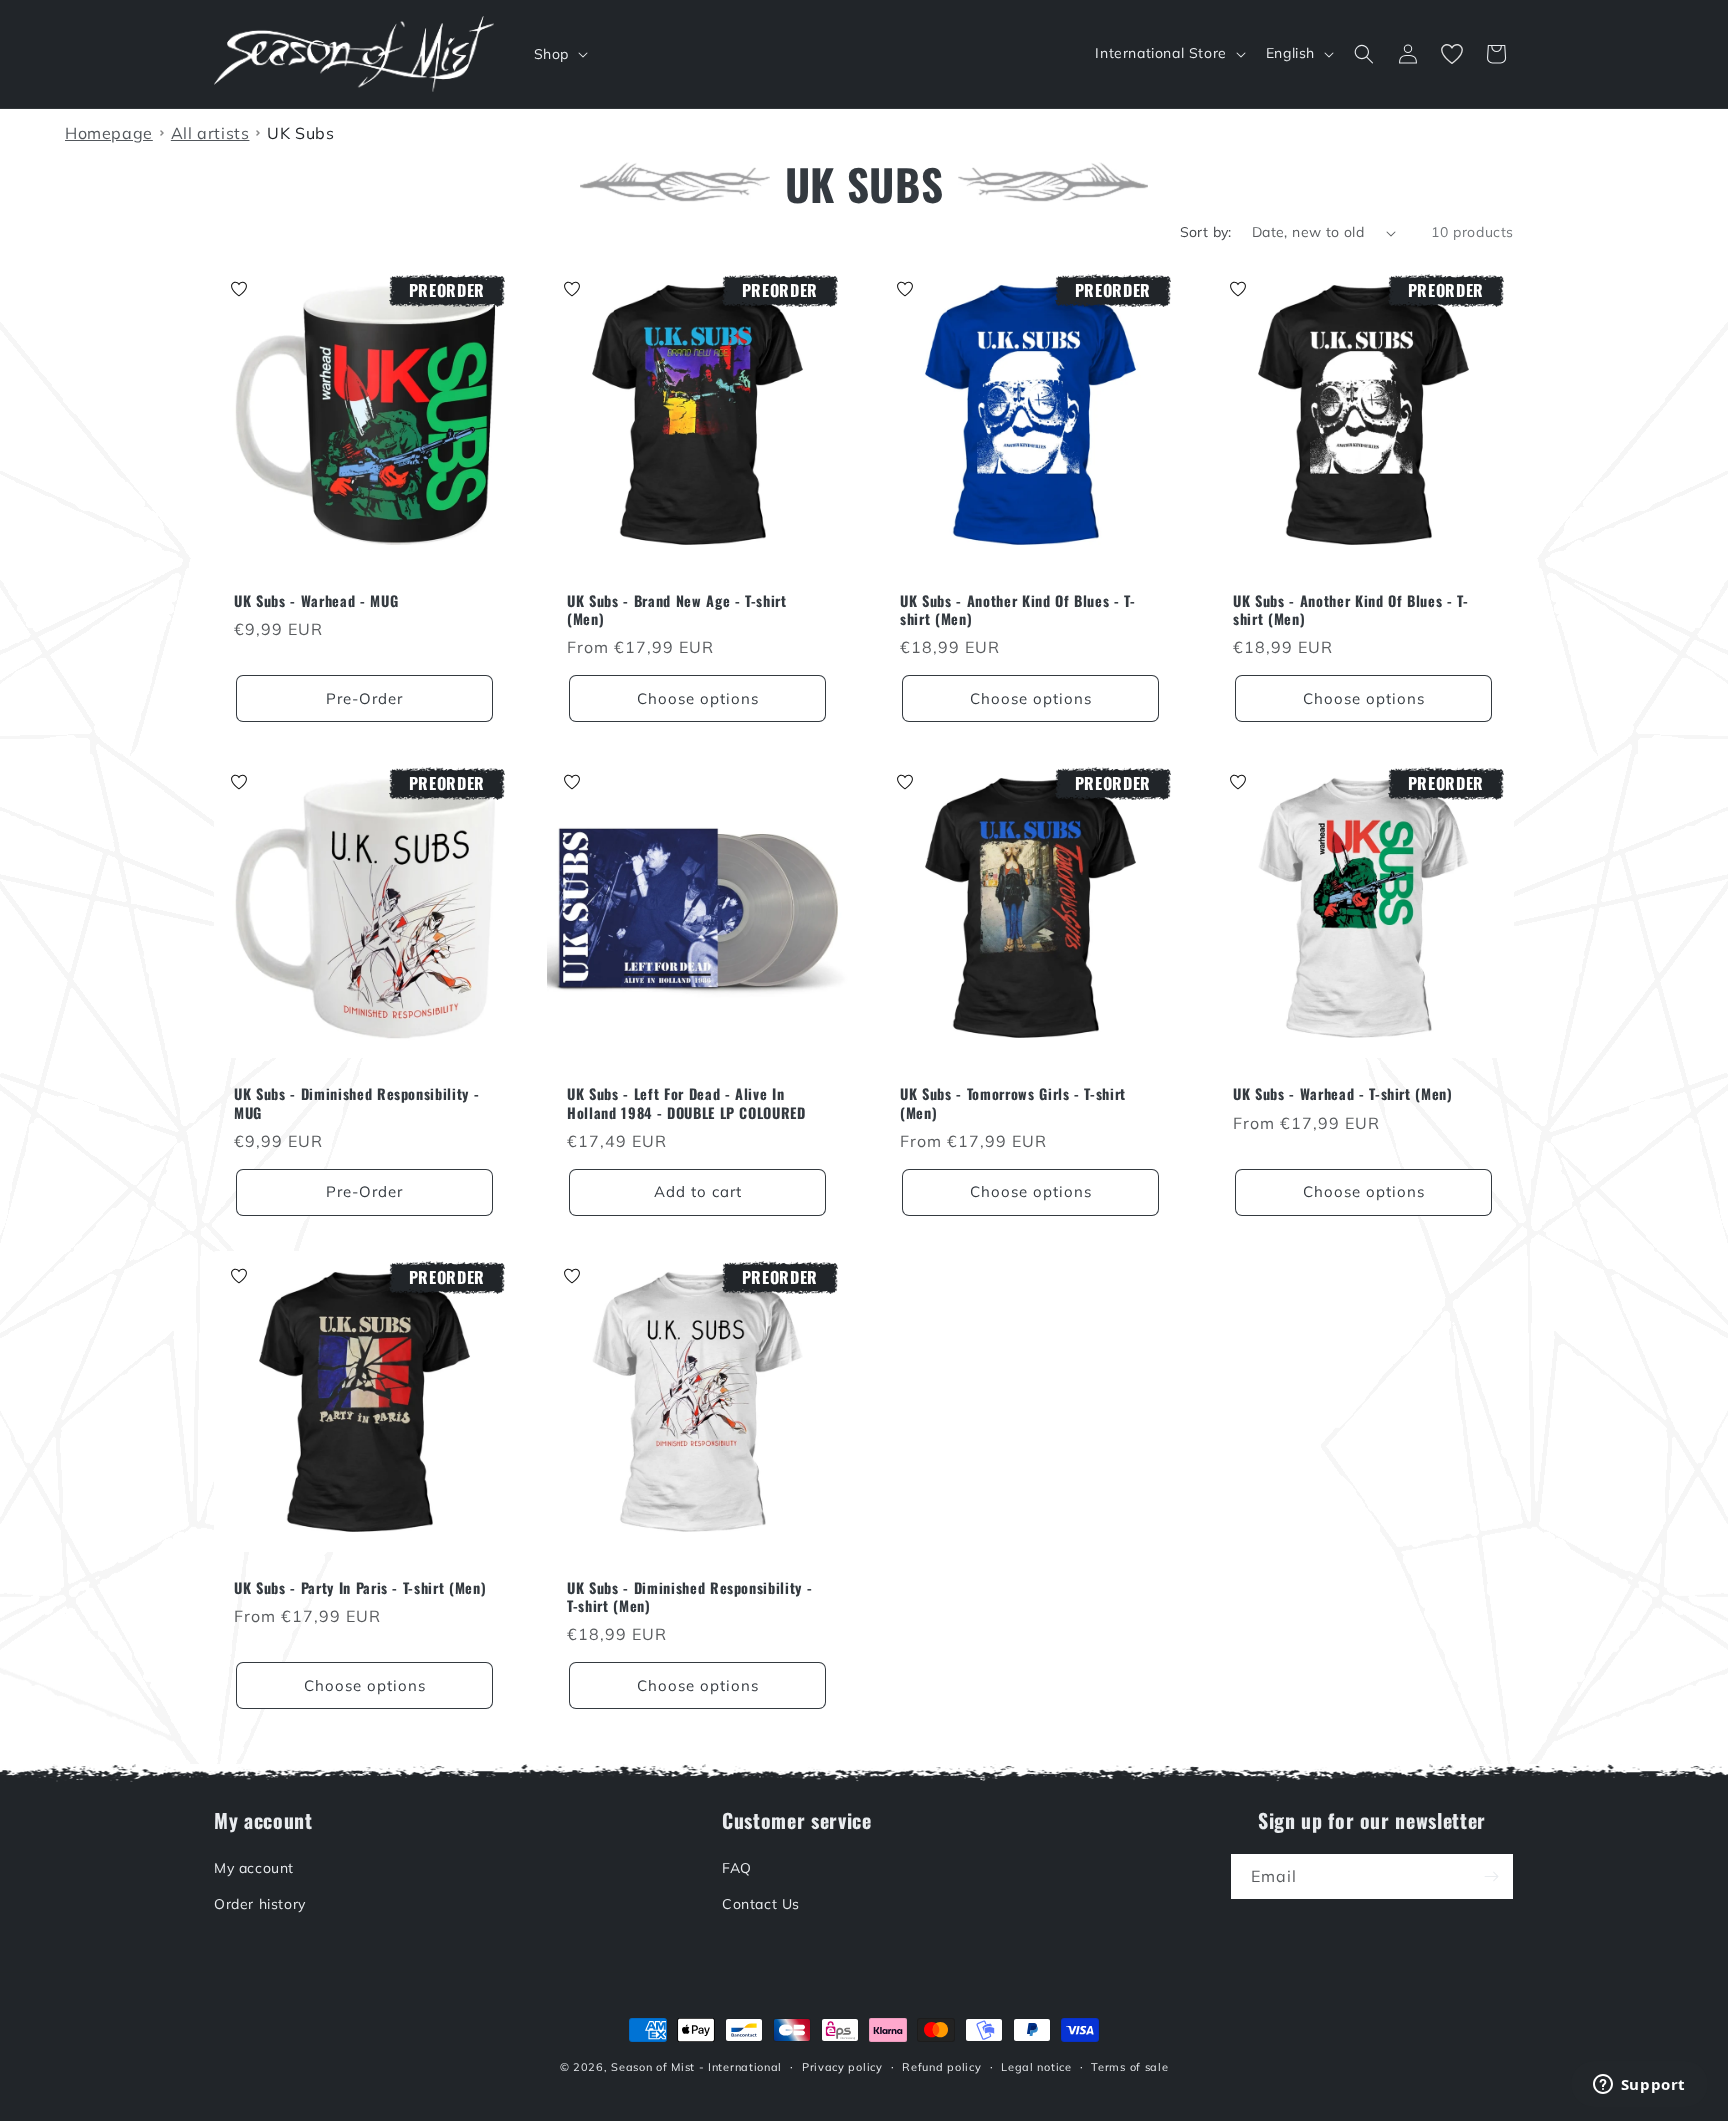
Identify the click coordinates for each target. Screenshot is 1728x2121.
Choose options (698, 698)
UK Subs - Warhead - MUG (316, 601)
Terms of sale (1129, 2067)
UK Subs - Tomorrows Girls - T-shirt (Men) (1013, 1103)
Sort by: (1206, 232)
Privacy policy (842, 2067)
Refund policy (941, 2067)
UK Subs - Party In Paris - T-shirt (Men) (360, 1588)
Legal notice (1036, 2067)
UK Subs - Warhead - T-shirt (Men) (1343, 1094)
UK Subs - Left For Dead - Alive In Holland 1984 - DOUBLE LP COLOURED (686, 1103)
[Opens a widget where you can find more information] (1639, 2086)
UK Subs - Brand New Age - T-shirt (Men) (677, 610)
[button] (559, 54)
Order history (260, 1904)
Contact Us (761, 1904)
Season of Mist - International (696, 2067)
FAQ (737, 1868)
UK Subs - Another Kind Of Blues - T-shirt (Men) (1018, 610)
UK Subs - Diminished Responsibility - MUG (356, 1103)
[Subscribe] (1491, 1876)
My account (254, 1868)
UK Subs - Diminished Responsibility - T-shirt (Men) (689, 1597)
